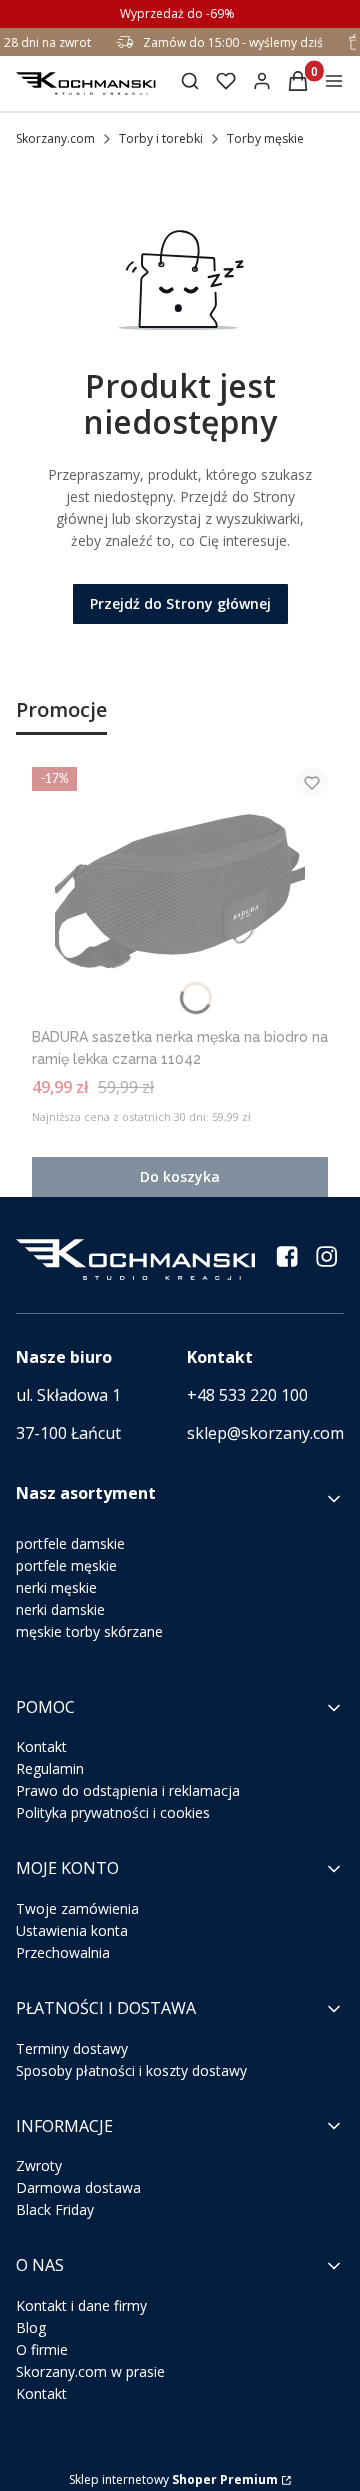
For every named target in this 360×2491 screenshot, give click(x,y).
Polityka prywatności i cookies (113, 1812)
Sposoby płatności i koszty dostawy (131, 2070)
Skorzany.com (55, 138)
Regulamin (50, 1768)
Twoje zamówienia (77, 1908)
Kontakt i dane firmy (81, 2305)
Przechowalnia (63, 1952)
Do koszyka (180, 1176)
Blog (31, 2327)
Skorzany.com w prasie (90, 2371)
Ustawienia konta (72, 1930)
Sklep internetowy (173, 2479)
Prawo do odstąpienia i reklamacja (128, 1790)
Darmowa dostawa (78, 2187)
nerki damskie (60, 1609)
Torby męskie (265, 138)
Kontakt (41, 1746)
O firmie (42, 2349)
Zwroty (39, 2165)
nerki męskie (56, 1587)
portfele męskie (66, 1565)
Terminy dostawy (72, 2048)
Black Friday (55, 2209)
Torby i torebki (161, 138)
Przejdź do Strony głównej (180, 603)
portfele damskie (70, 1543)
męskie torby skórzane (89, 1631)
